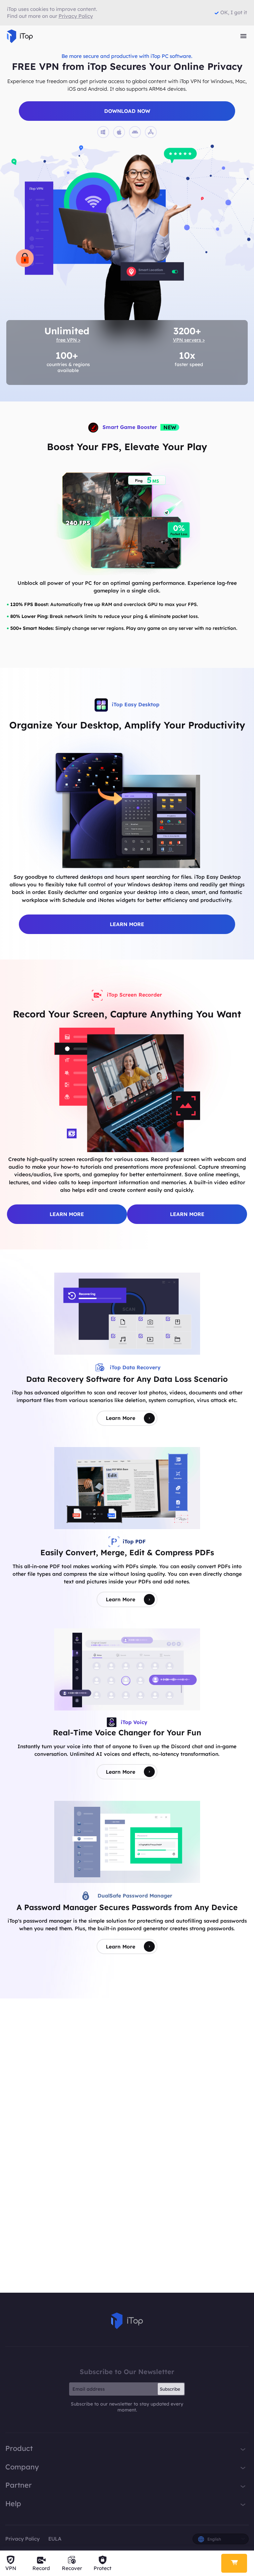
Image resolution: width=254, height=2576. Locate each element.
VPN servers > (189, 340)
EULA (55, 2539)
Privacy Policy (22, 2539)
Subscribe (170, 2389)
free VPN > (68, 340)
